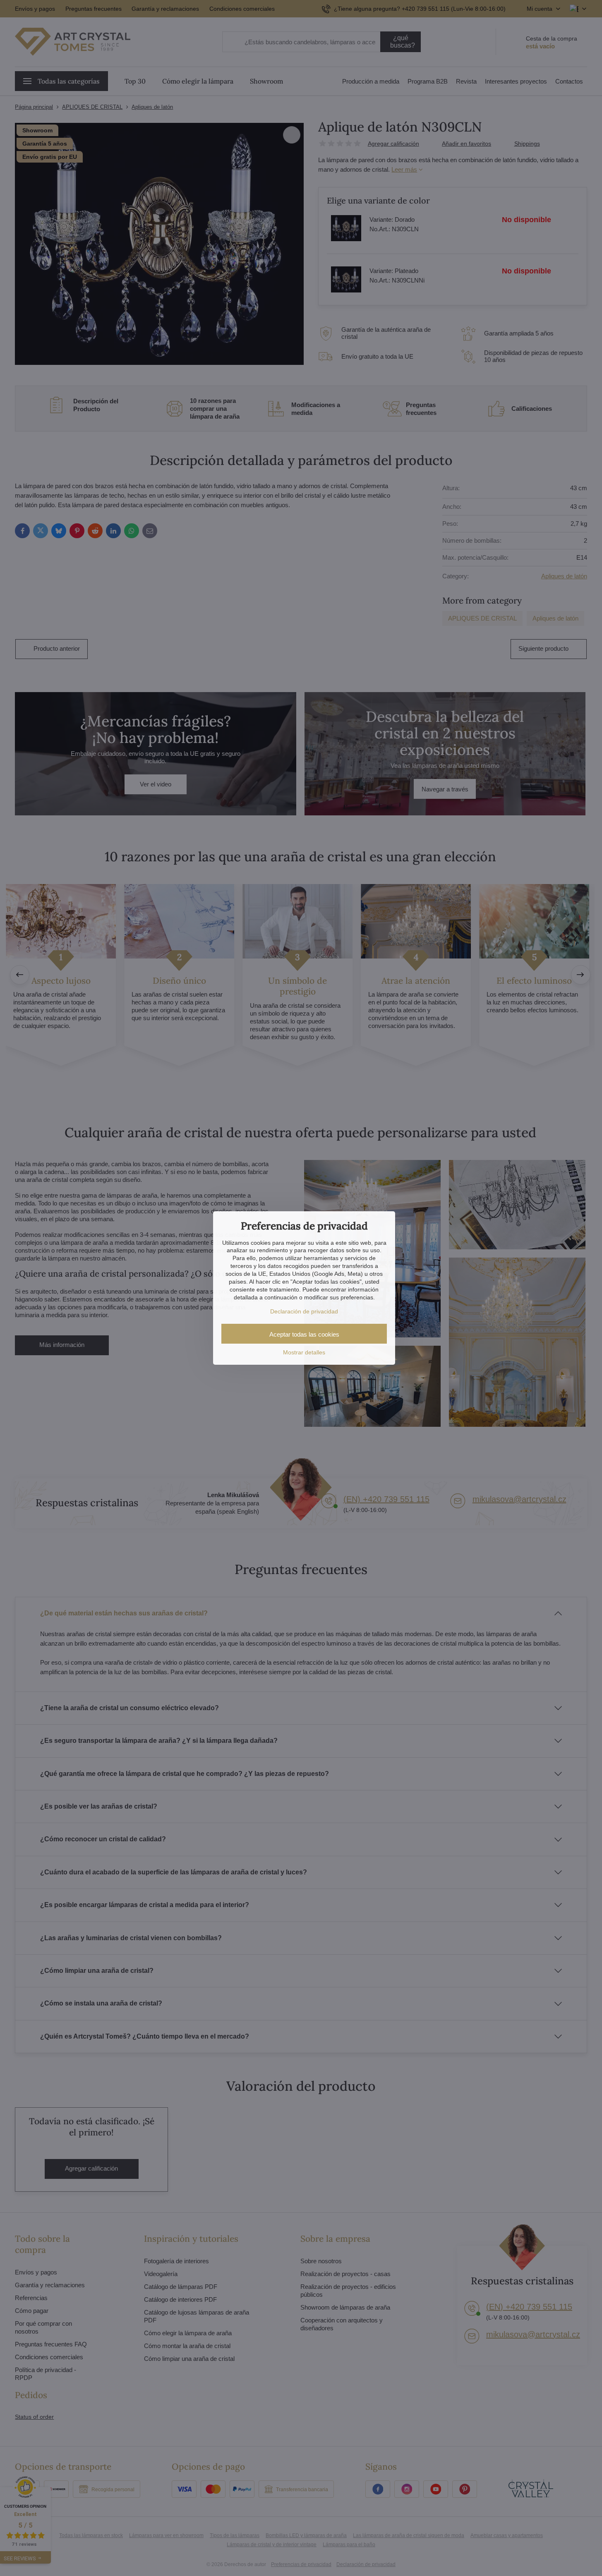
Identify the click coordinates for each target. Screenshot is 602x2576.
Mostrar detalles (304, 1352)
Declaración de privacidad (304, 1311)
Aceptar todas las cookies (304, 1334)
